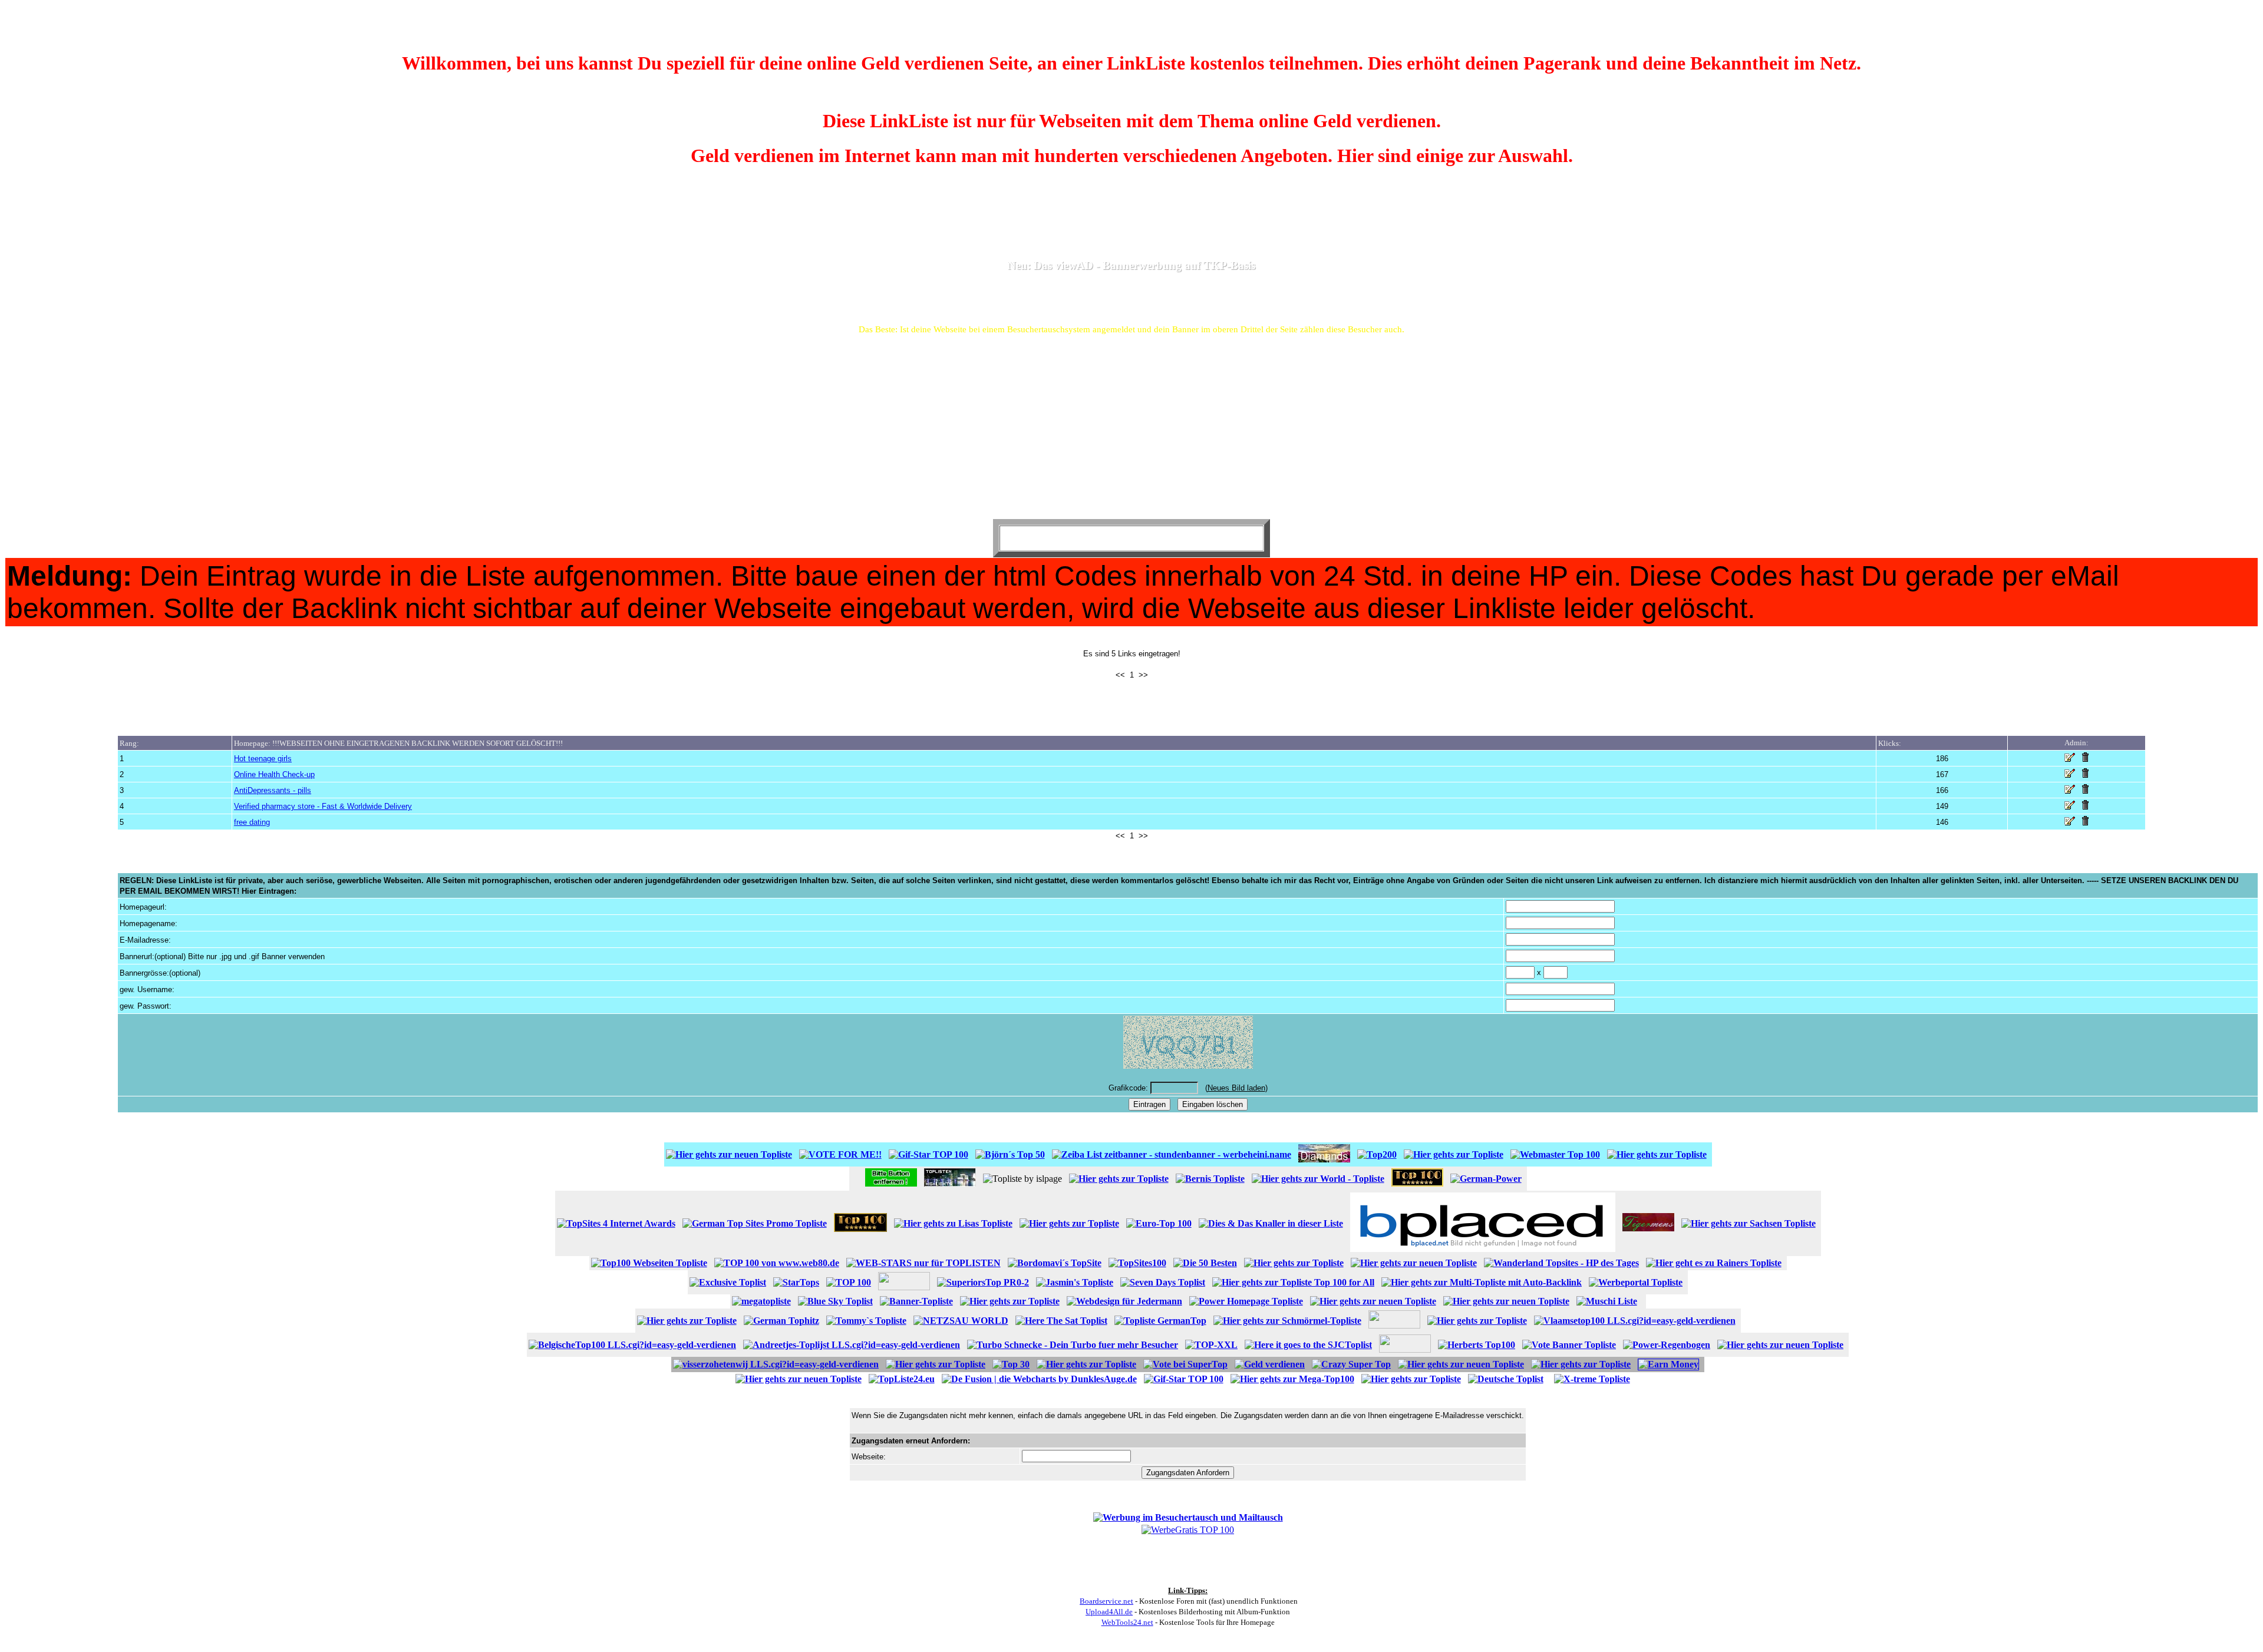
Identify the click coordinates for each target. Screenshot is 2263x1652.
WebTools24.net (1127, 1622)
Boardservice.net (1106, 1601)
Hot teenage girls (263, 759)
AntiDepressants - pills (273, 790)
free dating (252, 822)
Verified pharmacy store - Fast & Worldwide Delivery (323, 806)
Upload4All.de (1109, 1612)
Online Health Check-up (274, 774)
